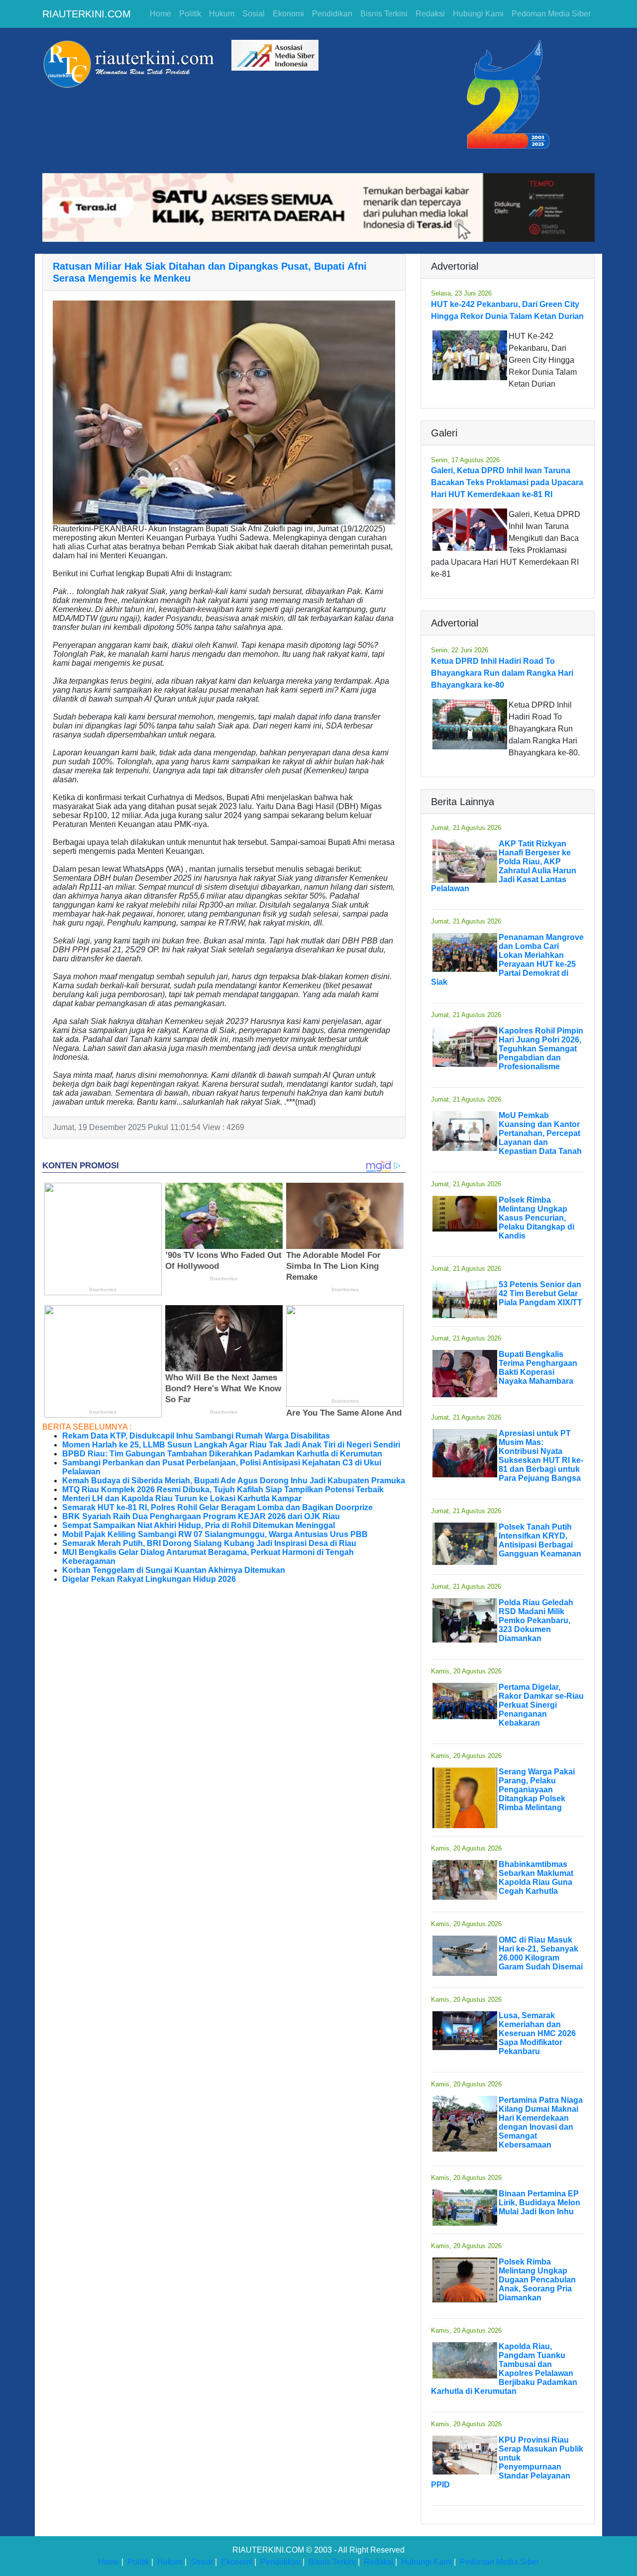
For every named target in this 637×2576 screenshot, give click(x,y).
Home (160, 14)
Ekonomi (288, 14)
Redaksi (430, 14)
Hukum (222, 14)
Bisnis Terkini (384, 14)
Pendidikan (332, 14)
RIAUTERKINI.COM (87, 14)
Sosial (254, 14)
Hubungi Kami (478, 14)
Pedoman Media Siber (551, 14)
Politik (190, 14)
